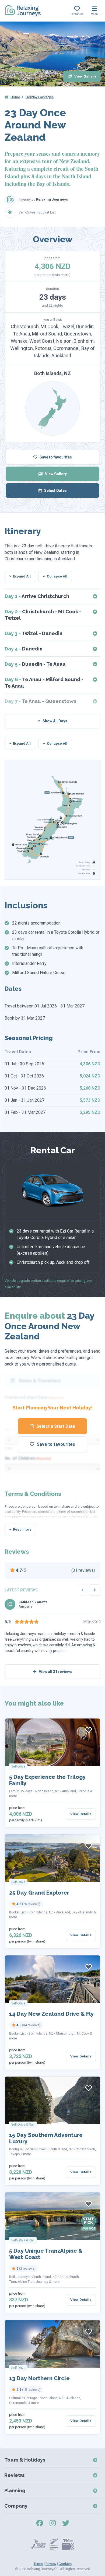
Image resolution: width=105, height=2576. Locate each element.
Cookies (65, 2564)
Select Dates (55, 491)
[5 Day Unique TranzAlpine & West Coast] (52, 2216)
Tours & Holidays (25, 2460)
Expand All (22, 576)
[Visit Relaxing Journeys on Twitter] (66, 2523)
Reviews (14, 2475)
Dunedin (24, 649)
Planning (15, 2491)
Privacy (51, 2564)
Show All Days (55, 721)
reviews (83, 1570)
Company (16, 2506)
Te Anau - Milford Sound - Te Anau (44, 683)
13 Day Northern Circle (39, 2378)
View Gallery (85, 76)
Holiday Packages (40, 97)
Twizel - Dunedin (34, 633)
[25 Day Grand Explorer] (52, 1858)
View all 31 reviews (55, 1672)
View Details (81, 1814)
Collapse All (57, 576)
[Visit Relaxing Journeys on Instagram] (53, 2523)
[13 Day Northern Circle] (52, 2344)
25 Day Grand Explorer (39, 1893)
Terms (38, 2564)
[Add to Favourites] (89, 1730)
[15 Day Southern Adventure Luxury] (52, 2100)
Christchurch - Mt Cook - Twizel (43, 615)
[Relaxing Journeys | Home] (23, 11)
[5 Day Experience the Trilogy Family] (52, 1742)
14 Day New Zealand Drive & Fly (51, 2014)
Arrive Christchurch (37, 596)
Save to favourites (55, 457)
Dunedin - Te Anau (35, 664)
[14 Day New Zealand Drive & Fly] (52, 1979)
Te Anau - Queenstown (41, 701)
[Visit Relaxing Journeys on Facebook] (40, 2523)
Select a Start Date (55, 1426)
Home (15, 97)
